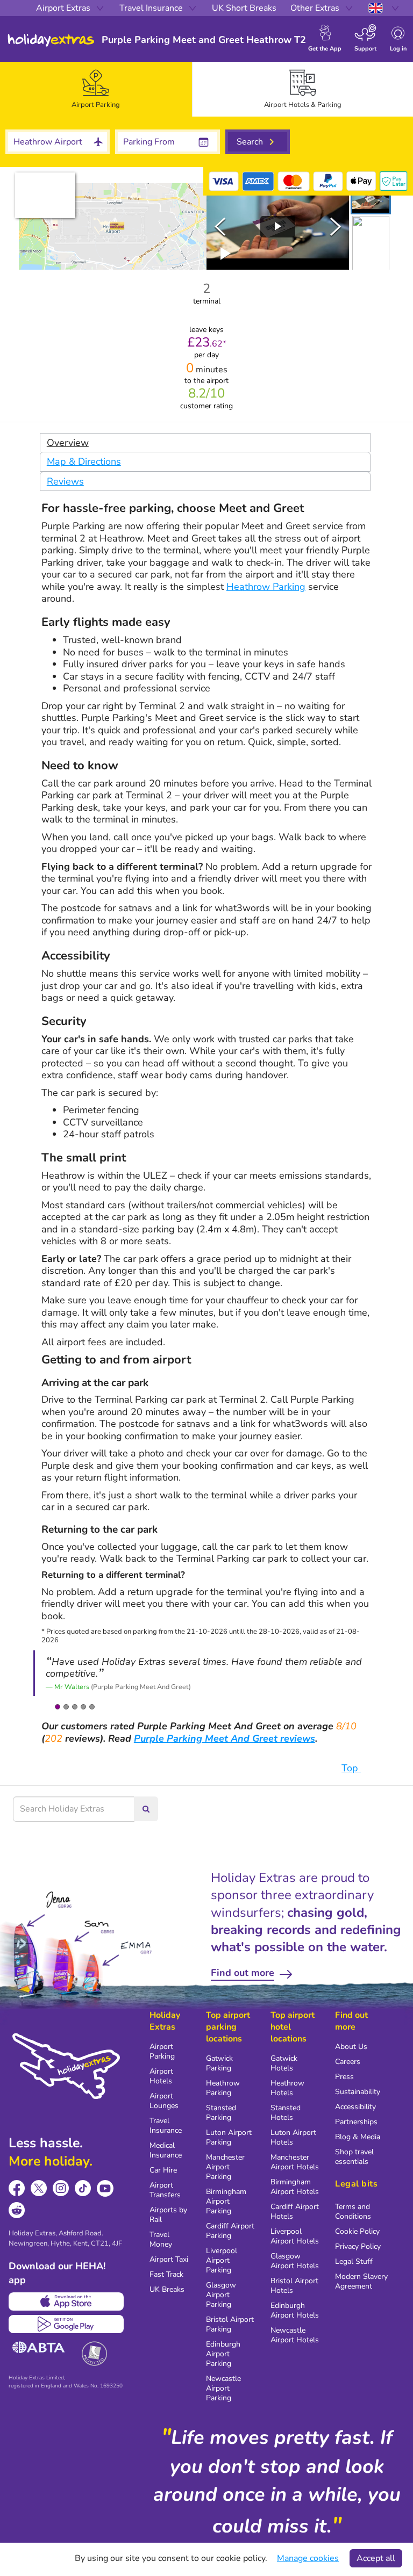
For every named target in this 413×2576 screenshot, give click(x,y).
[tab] (96, 89)
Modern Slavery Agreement (361, 2281)
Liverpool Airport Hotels (295, 2236)
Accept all (376, 2558)
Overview (68, 443)
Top (351, 1768)
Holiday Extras (51, 40)
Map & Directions (84, 461)
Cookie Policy (357, 2231)
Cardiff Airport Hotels (295, 2211)
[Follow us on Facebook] (17, 2188)
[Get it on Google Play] (66, 2324)
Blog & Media (358, 2137)
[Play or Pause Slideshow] (226, 254)
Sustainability (358, 2092)
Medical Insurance (166, 2150)
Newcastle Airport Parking (223, 2388)
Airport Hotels (161, 2076)
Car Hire (163, 2170)
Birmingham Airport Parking (226, 2201)
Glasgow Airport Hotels (295, 2261)
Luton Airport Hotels (293, 2137)
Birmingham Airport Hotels (295, 2187)
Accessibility (355, 2107)
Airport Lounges (164, 2101)
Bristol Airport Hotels (294, 2286)
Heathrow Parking (266, 587)
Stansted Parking (221, 2113)
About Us (351, 2047)
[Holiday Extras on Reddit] (17, 2210)
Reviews (65, 481)
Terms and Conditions (353, 2211)
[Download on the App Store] (66, 2301)
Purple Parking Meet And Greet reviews (225, 1738)
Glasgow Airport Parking (221, 2295)
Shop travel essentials (354, 2157)
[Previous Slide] (220, 227)
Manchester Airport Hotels (295, 2162)
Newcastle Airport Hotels (295, 2335)
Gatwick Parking (219, 2063)
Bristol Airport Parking (230, 2324)
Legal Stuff (354, 2261)
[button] (371, 199)
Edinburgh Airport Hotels (295, 2310)
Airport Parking (162, 2051)
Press (344, 2077)
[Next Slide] (336, 227)
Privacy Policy (358, 2246)
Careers (348, 2062)
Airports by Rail (168, 2215)
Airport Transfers (165, 2190)
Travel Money (161, 2239)
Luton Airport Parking (229, 2137)
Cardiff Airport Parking (230, 2231)
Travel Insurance (166, 2126)
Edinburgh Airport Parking (223, 2354)
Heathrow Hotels (287, 2088)
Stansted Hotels (286, 2113)
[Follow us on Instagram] (61, 2188)
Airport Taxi (169, 2259)
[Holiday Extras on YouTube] (105, 2188)
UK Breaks (167, 2289)
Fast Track (166, 2274)
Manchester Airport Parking (225, 2167)
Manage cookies (308, 2558)
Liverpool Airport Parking (222, 2260)
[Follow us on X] (39, 2188)
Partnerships (356, 2122)
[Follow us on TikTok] (83, 2188)
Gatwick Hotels (284, 2063)
